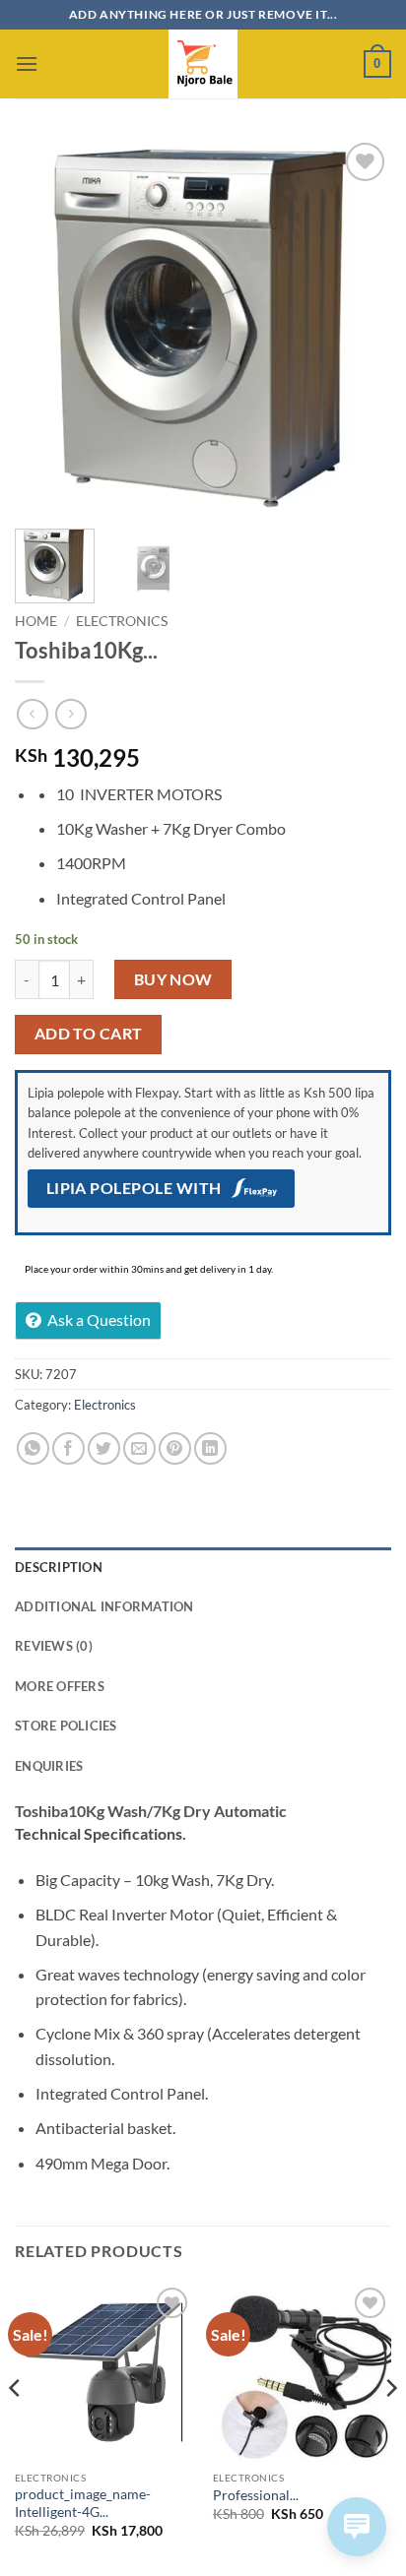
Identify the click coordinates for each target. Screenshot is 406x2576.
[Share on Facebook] (68, 1448)
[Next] (359, 326)
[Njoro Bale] (203, 64)
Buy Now (173, 979)
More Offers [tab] (60, 1686)
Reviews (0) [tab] (54, 1646)
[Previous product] (70, 714)
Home (36, 621)
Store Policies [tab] (66, 1726)
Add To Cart (89, 1034)
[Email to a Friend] (139, 1448)
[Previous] (47, 326)
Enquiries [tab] (49, 1766)
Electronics (122, 621)
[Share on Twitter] (104, 1448)
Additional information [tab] (104, 1606)
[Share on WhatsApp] (33, 1448)
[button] (27, 63)
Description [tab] (59, 1567)
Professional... (256, 2495)
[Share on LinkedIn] (210, 1448)
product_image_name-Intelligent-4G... (83, 2503)
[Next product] (32, 714)
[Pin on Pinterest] (175, 1448)
